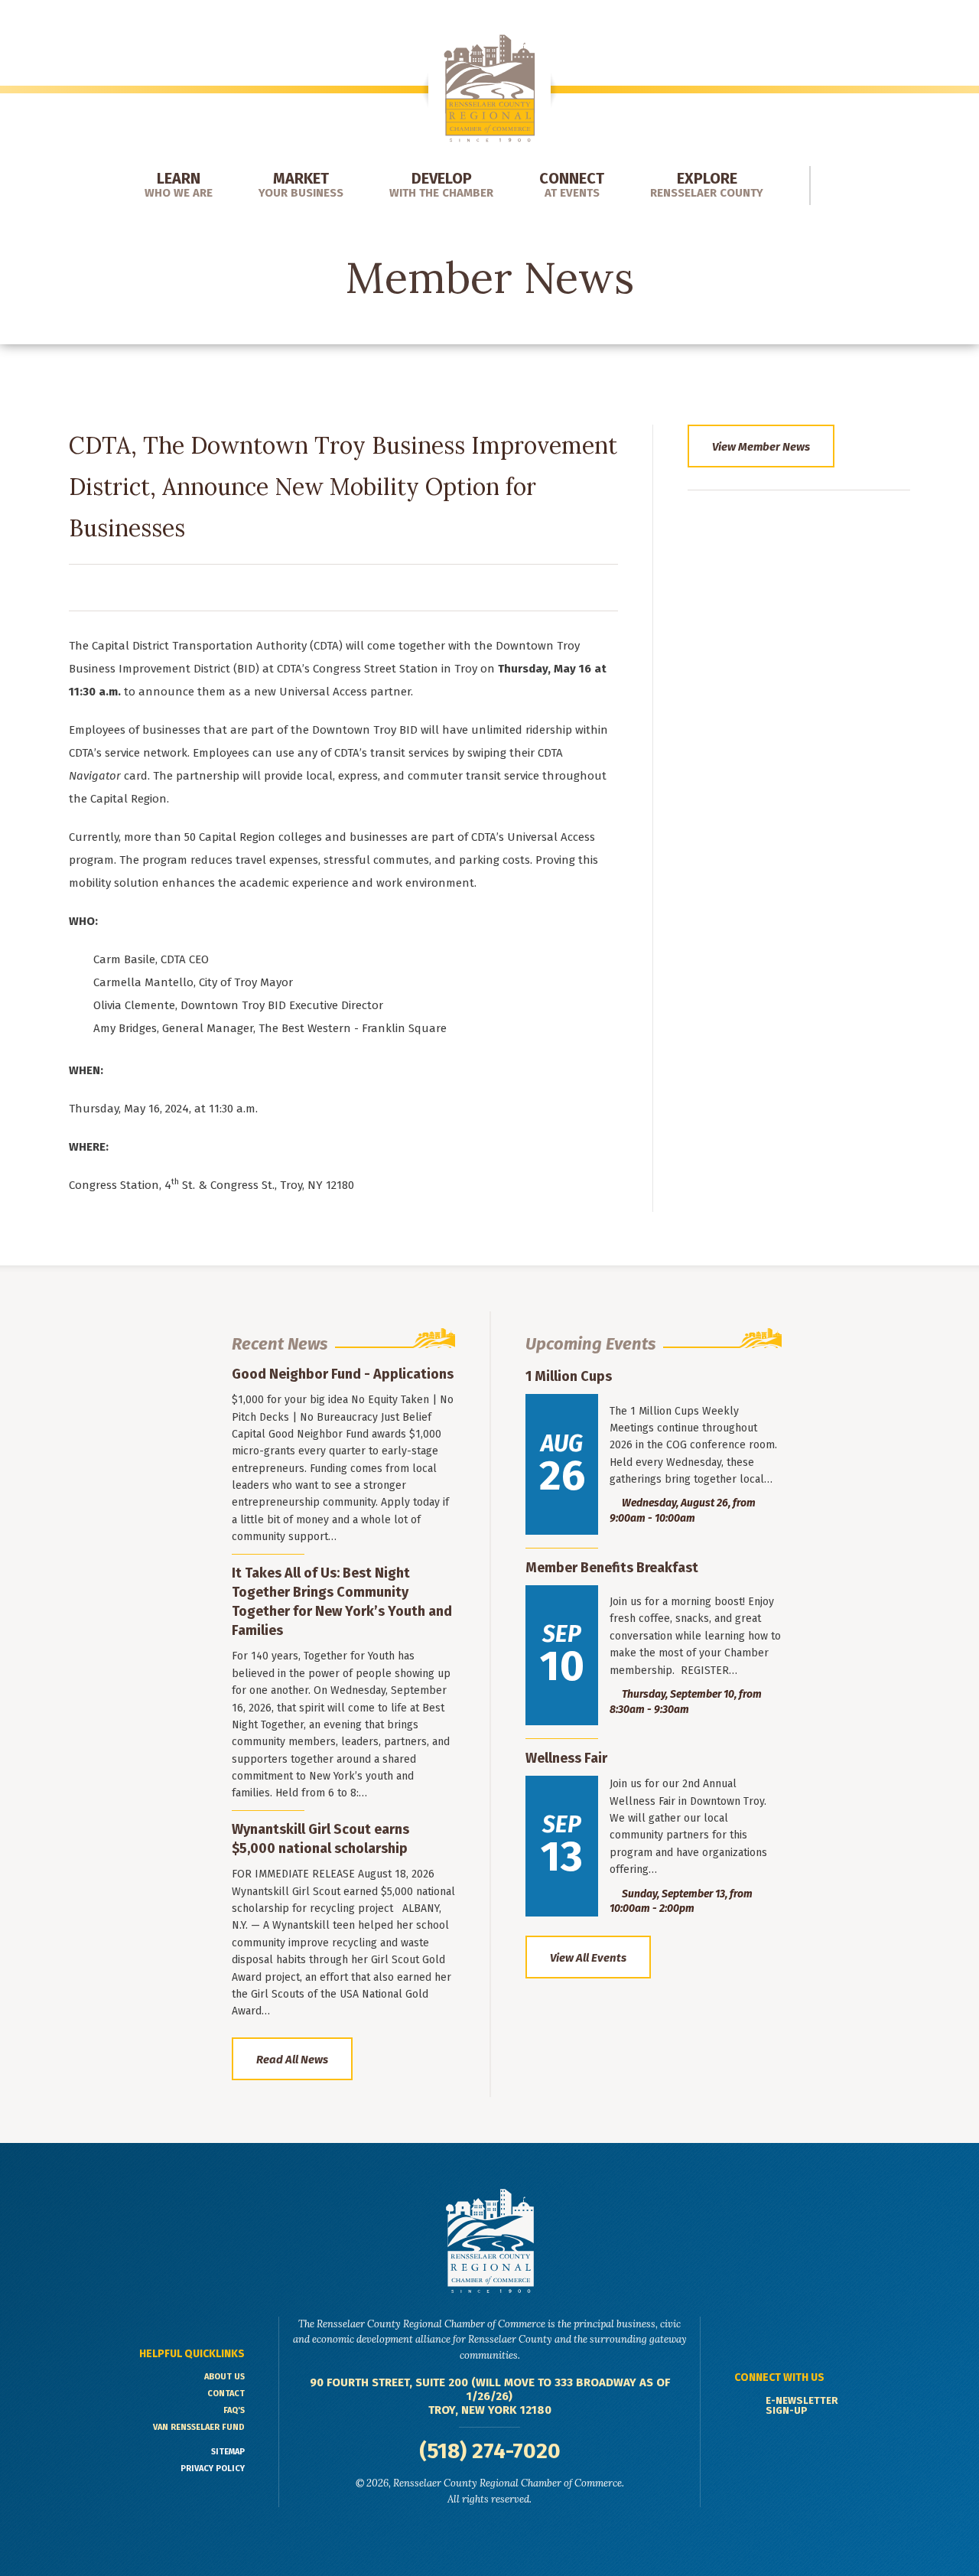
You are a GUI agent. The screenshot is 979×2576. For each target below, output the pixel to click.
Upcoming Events (590, 1344)
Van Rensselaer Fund (199, 2427)
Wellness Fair (566, 1758)
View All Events (588, 1958)
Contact (226, 2394)
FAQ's (234, 2410)
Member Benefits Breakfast (612, 1568)
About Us (224, 2377)
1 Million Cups (569, 1376)
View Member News (761, 447)
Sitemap (228, 2452)
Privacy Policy (213, 2469)
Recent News (280, 1344)
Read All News (292, 2060)
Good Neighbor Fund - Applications (343, 1374)
